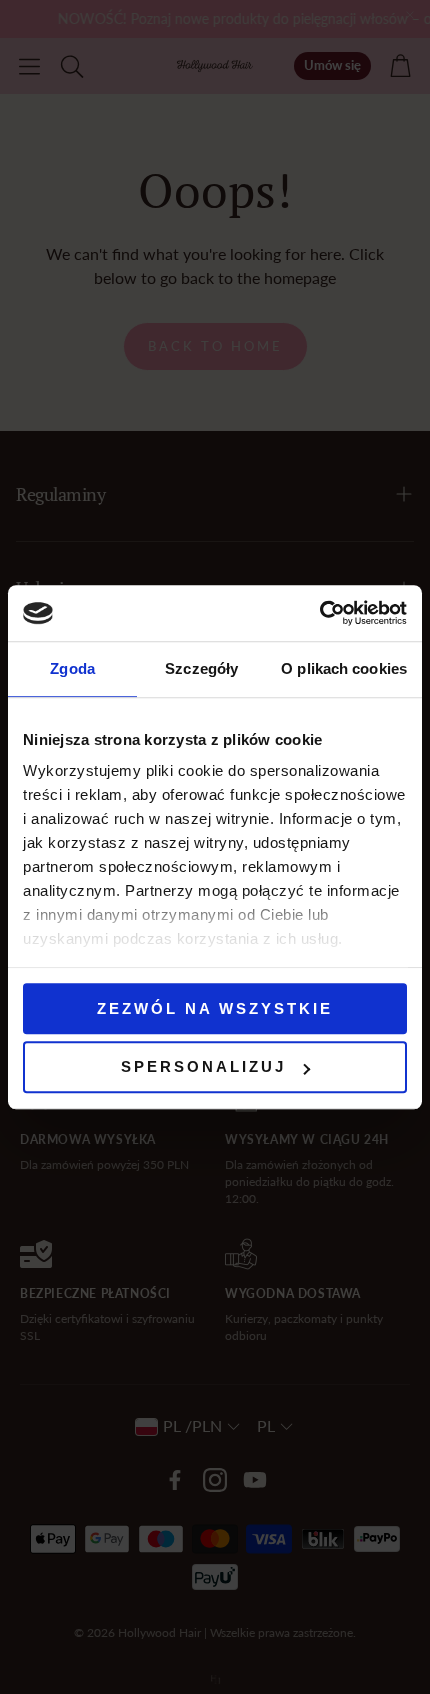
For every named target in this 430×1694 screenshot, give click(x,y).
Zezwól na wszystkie (215, 1008)
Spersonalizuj (203, 1067)
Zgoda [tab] (72, 668)
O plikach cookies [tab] (344, 668)
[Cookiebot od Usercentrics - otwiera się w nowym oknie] (319, 613)
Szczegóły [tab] (201, 668)
